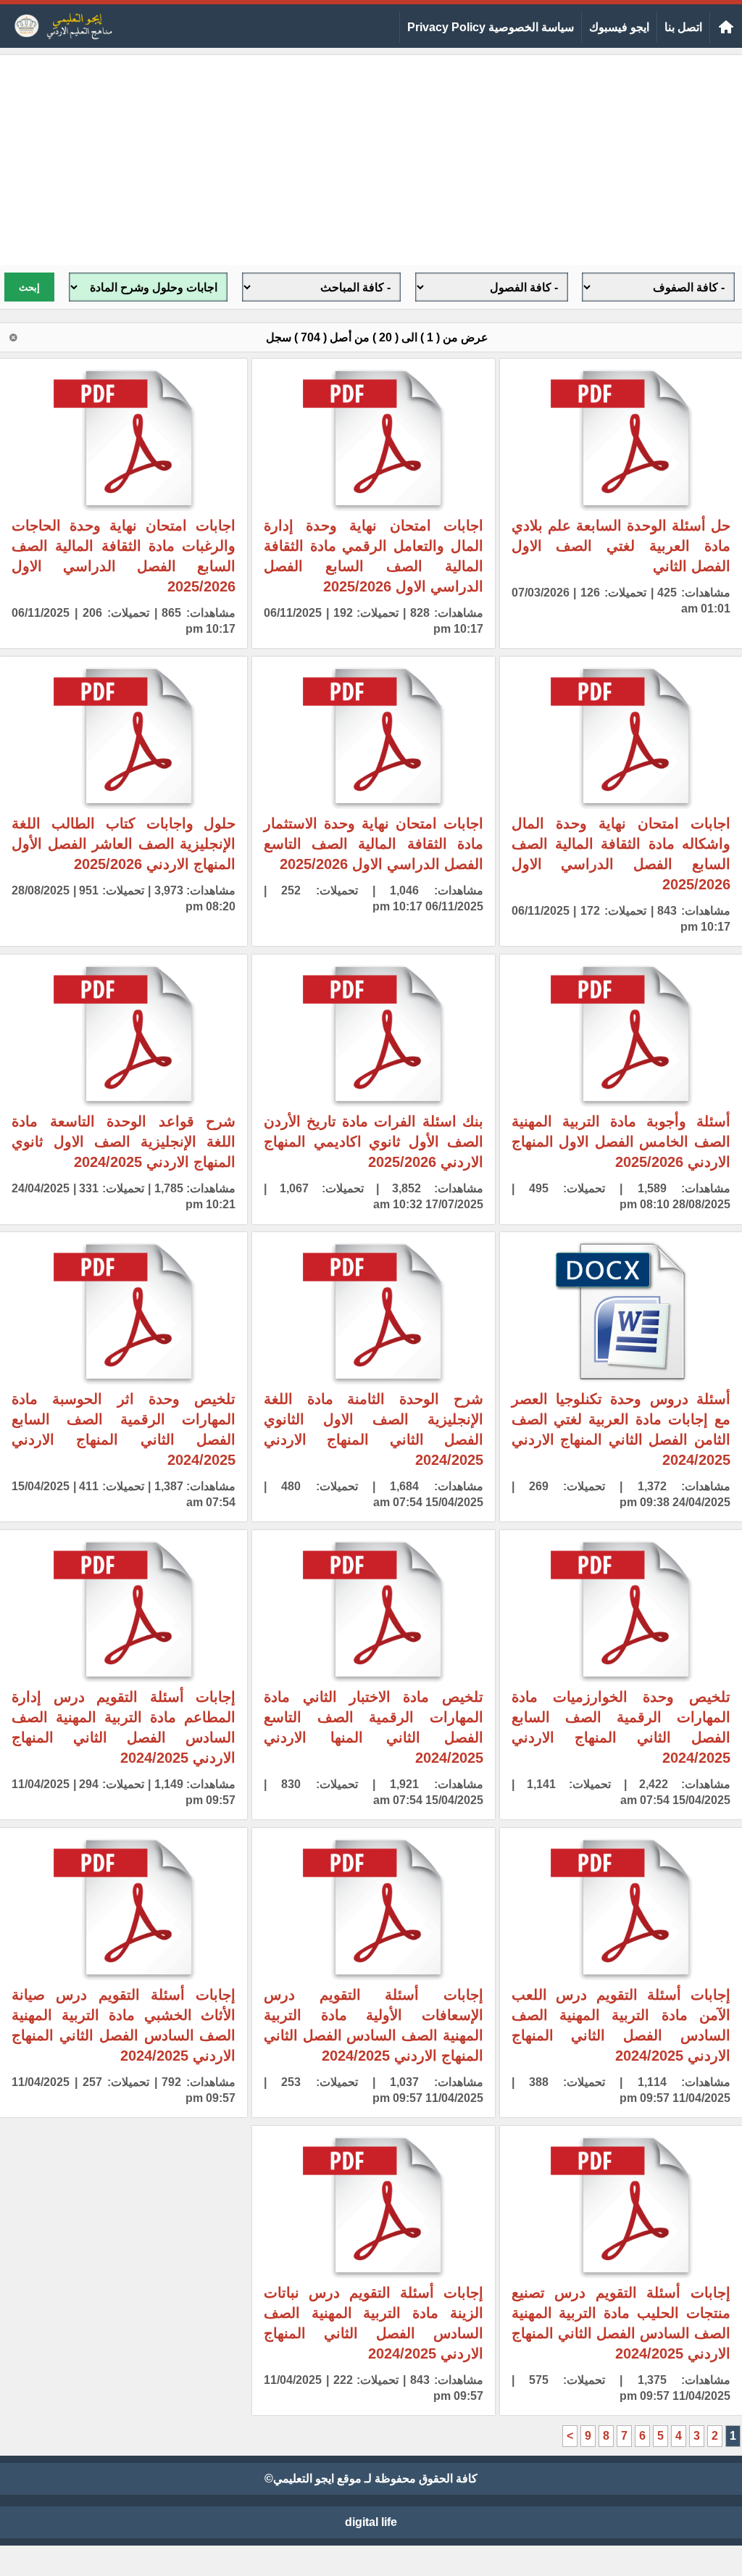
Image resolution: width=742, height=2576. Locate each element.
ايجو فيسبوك (619, 27)
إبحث (29, 287)
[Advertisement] (371, 157)
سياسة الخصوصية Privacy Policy (491, 27)
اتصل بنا (683, 27)
